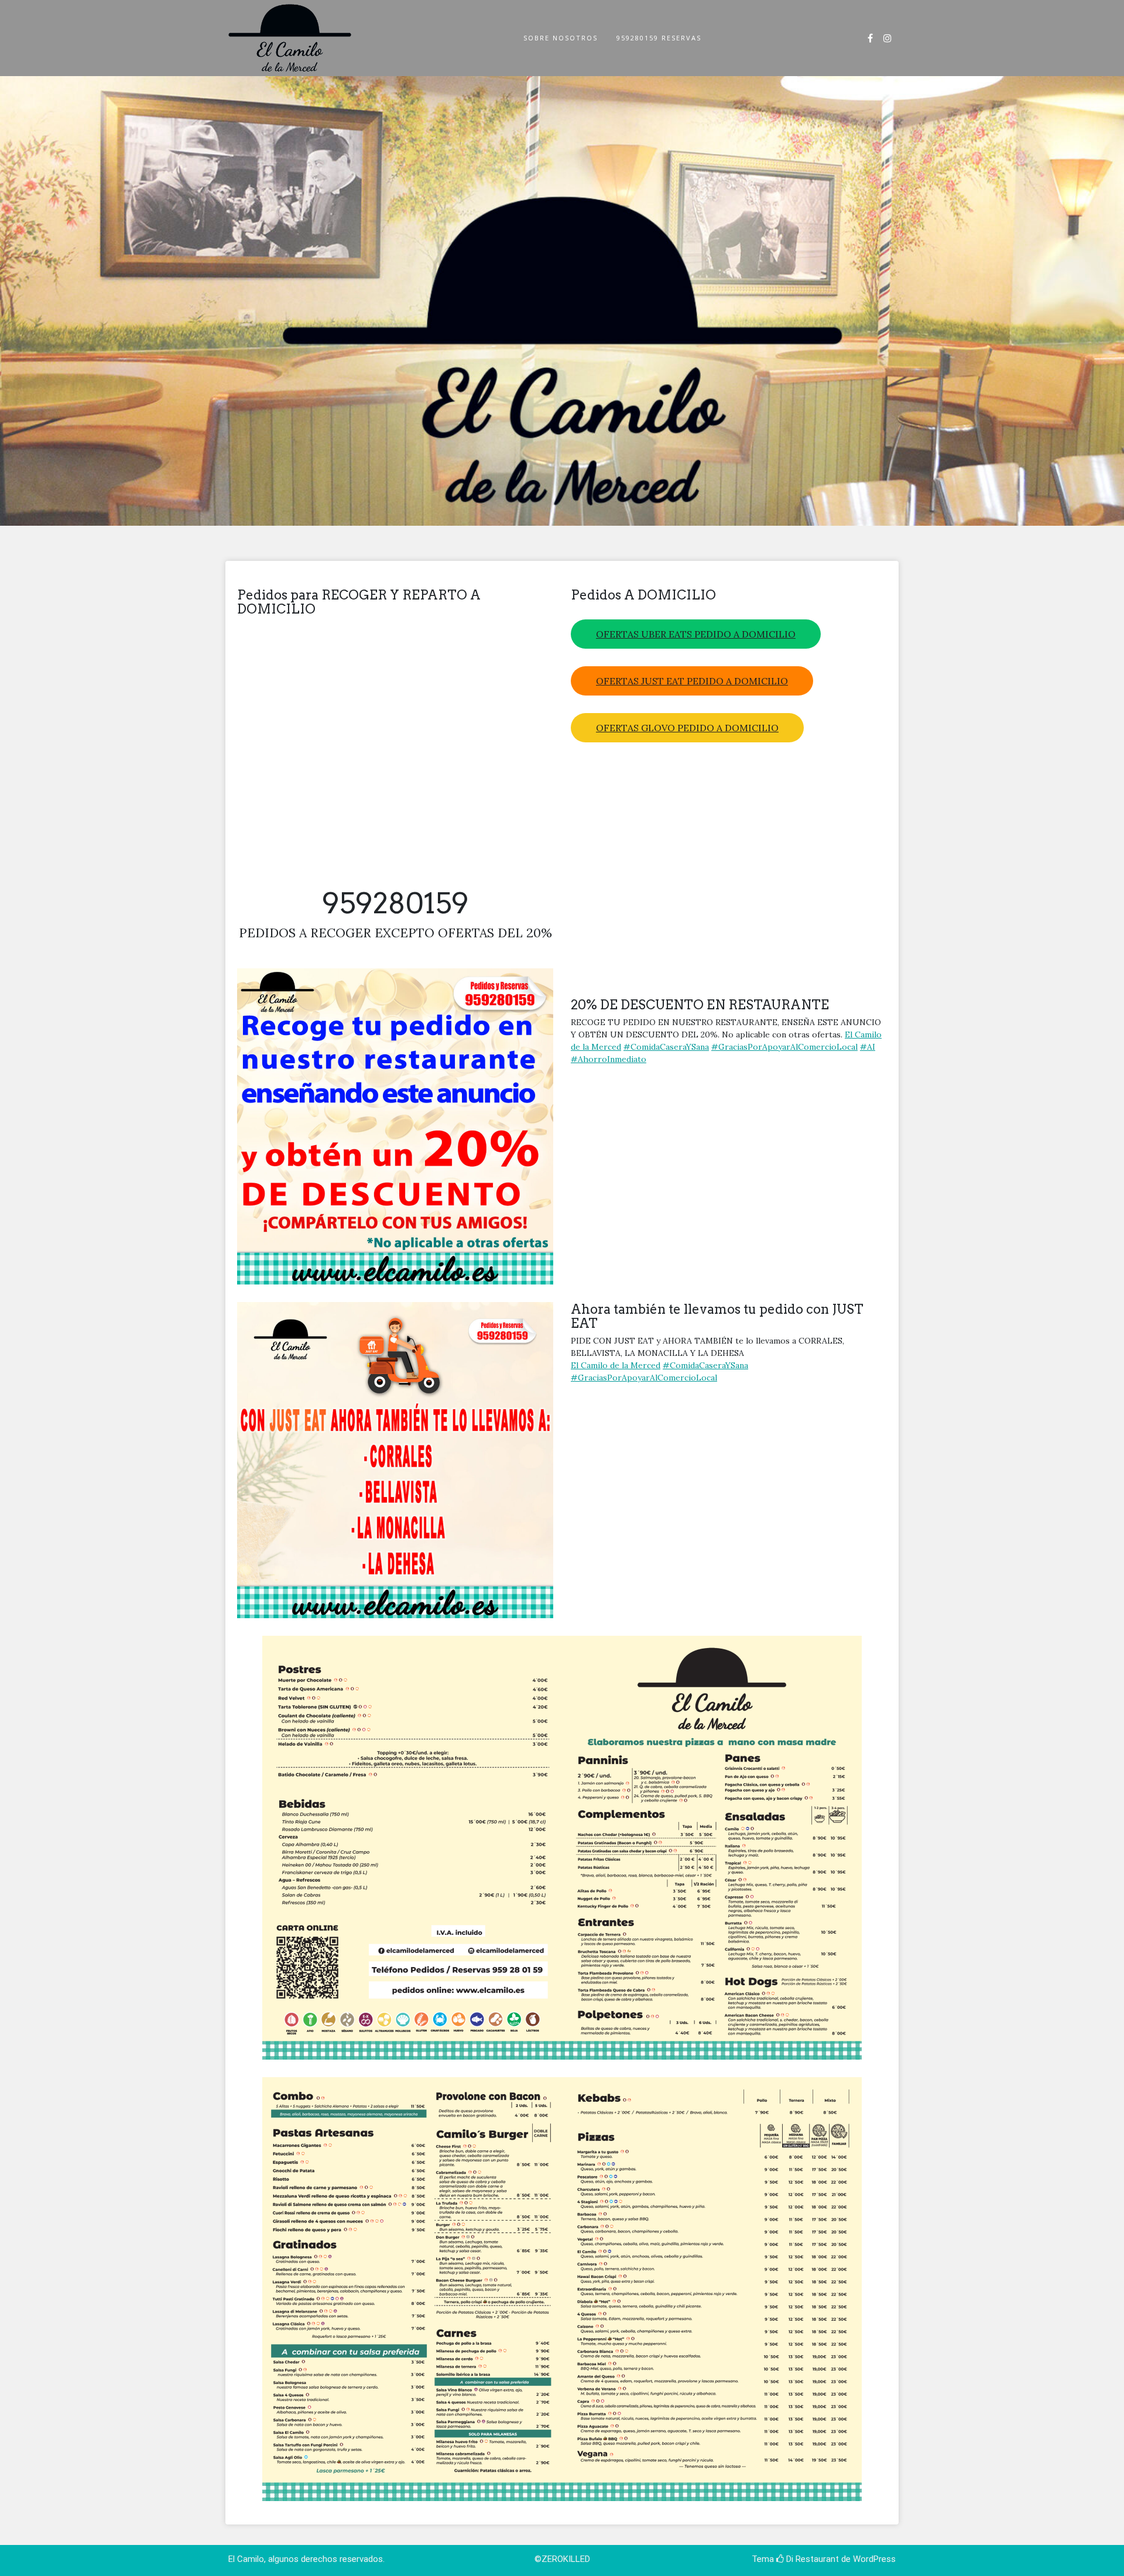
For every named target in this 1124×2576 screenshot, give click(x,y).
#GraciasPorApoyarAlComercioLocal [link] (784, 1047)
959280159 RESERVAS (659, 38)
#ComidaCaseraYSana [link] (666, 1047)
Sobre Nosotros (561, 38)
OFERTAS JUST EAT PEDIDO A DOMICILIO (692, 681)
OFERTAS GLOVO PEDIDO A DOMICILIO (687, 728)
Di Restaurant (811, 2559)
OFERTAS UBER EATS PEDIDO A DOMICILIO (696, 634)
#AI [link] (868, 1047)
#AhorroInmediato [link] (609, 1059)
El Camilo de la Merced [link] (616, 1365)
